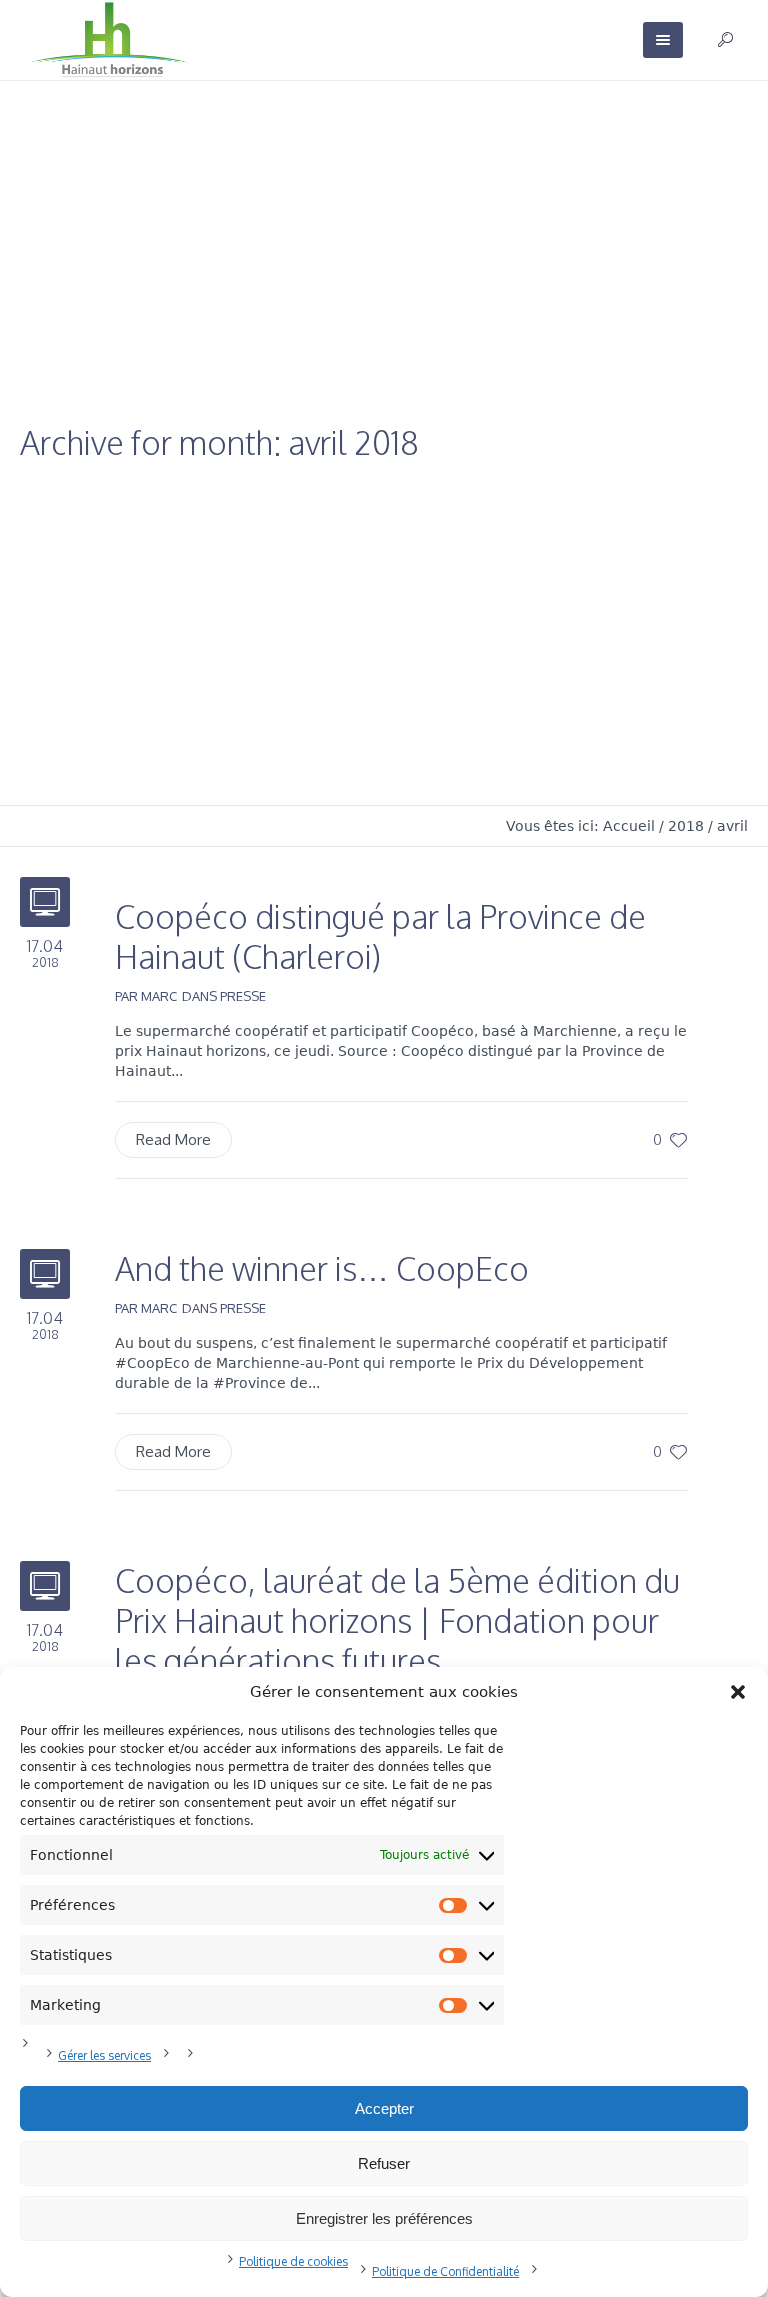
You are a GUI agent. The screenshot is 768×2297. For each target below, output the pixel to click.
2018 (686, 826)
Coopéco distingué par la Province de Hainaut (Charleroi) (380, 936)
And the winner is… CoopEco (322, 1268)
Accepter (384, 2108)
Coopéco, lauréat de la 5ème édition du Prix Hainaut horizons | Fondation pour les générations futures (397, 1620)
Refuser (384, 2163)
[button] (738, 1692)
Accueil (629, 826)
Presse (243, 996)
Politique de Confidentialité (445, 2271)
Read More (173, 1139)
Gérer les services (104, 2055)
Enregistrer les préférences (384, 2218)
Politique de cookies (293, 2261)
